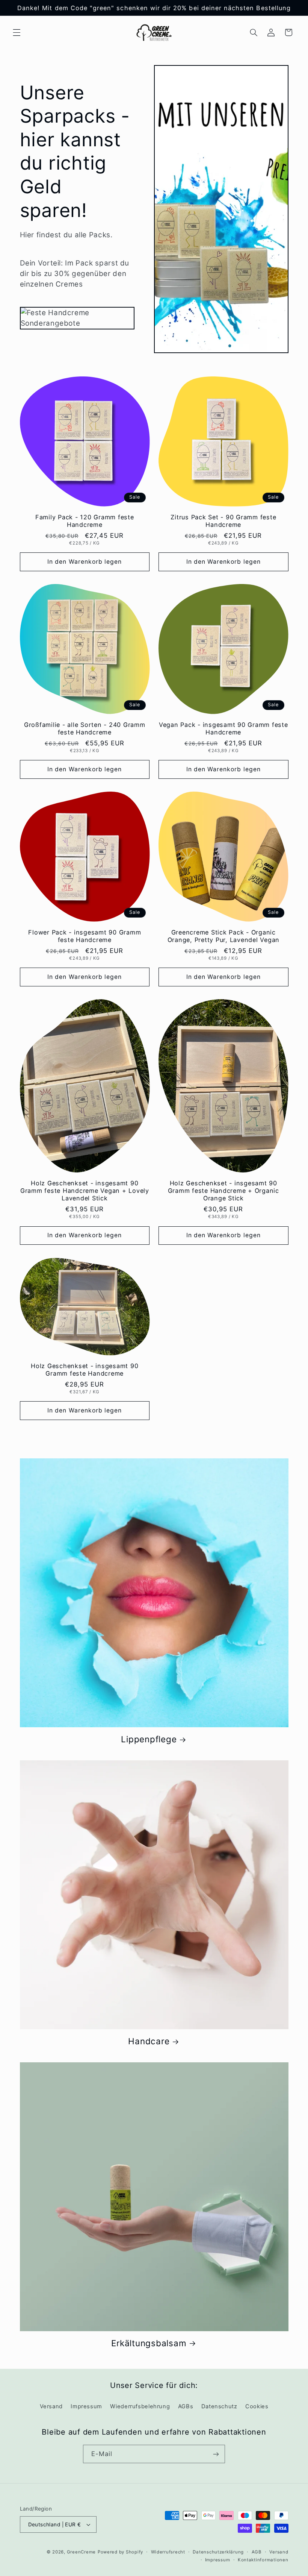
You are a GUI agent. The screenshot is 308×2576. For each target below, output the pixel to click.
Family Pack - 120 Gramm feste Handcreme (85, 521)
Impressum (86, 2406)
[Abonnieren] (216, 2454)
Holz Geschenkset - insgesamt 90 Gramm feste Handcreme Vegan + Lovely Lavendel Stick (85, 1191)
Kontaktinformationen (263, 2560)
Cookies (257, 2406)
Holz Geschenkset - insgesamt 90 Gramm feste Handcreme (85, 1370)
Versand (51, 2406)
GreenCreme (81, 2552)
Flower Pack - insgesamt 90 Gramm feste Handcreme (85, 936)
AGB (257, 2552)
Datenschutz (219, 2406)
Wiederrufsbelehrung (140, 2406)
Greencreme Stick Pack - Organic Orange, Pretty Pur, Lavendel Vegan (224, 936)
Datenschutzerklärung (218, 2552)
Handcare (149, 2041)
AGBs (186, 2406)
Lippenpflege (149, 1739)
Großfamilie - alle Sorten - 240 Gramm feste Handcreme (85, 728)
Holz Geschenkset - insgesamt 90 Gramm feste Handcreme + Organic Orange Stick (223, 1191)
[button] (17, 32)
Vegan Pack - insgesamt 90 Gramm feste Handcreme (223, 728)
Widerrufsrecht (168, 2552)
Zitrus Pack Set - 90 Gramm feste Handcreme (223, 521)
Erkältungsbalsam (149, 2343)
